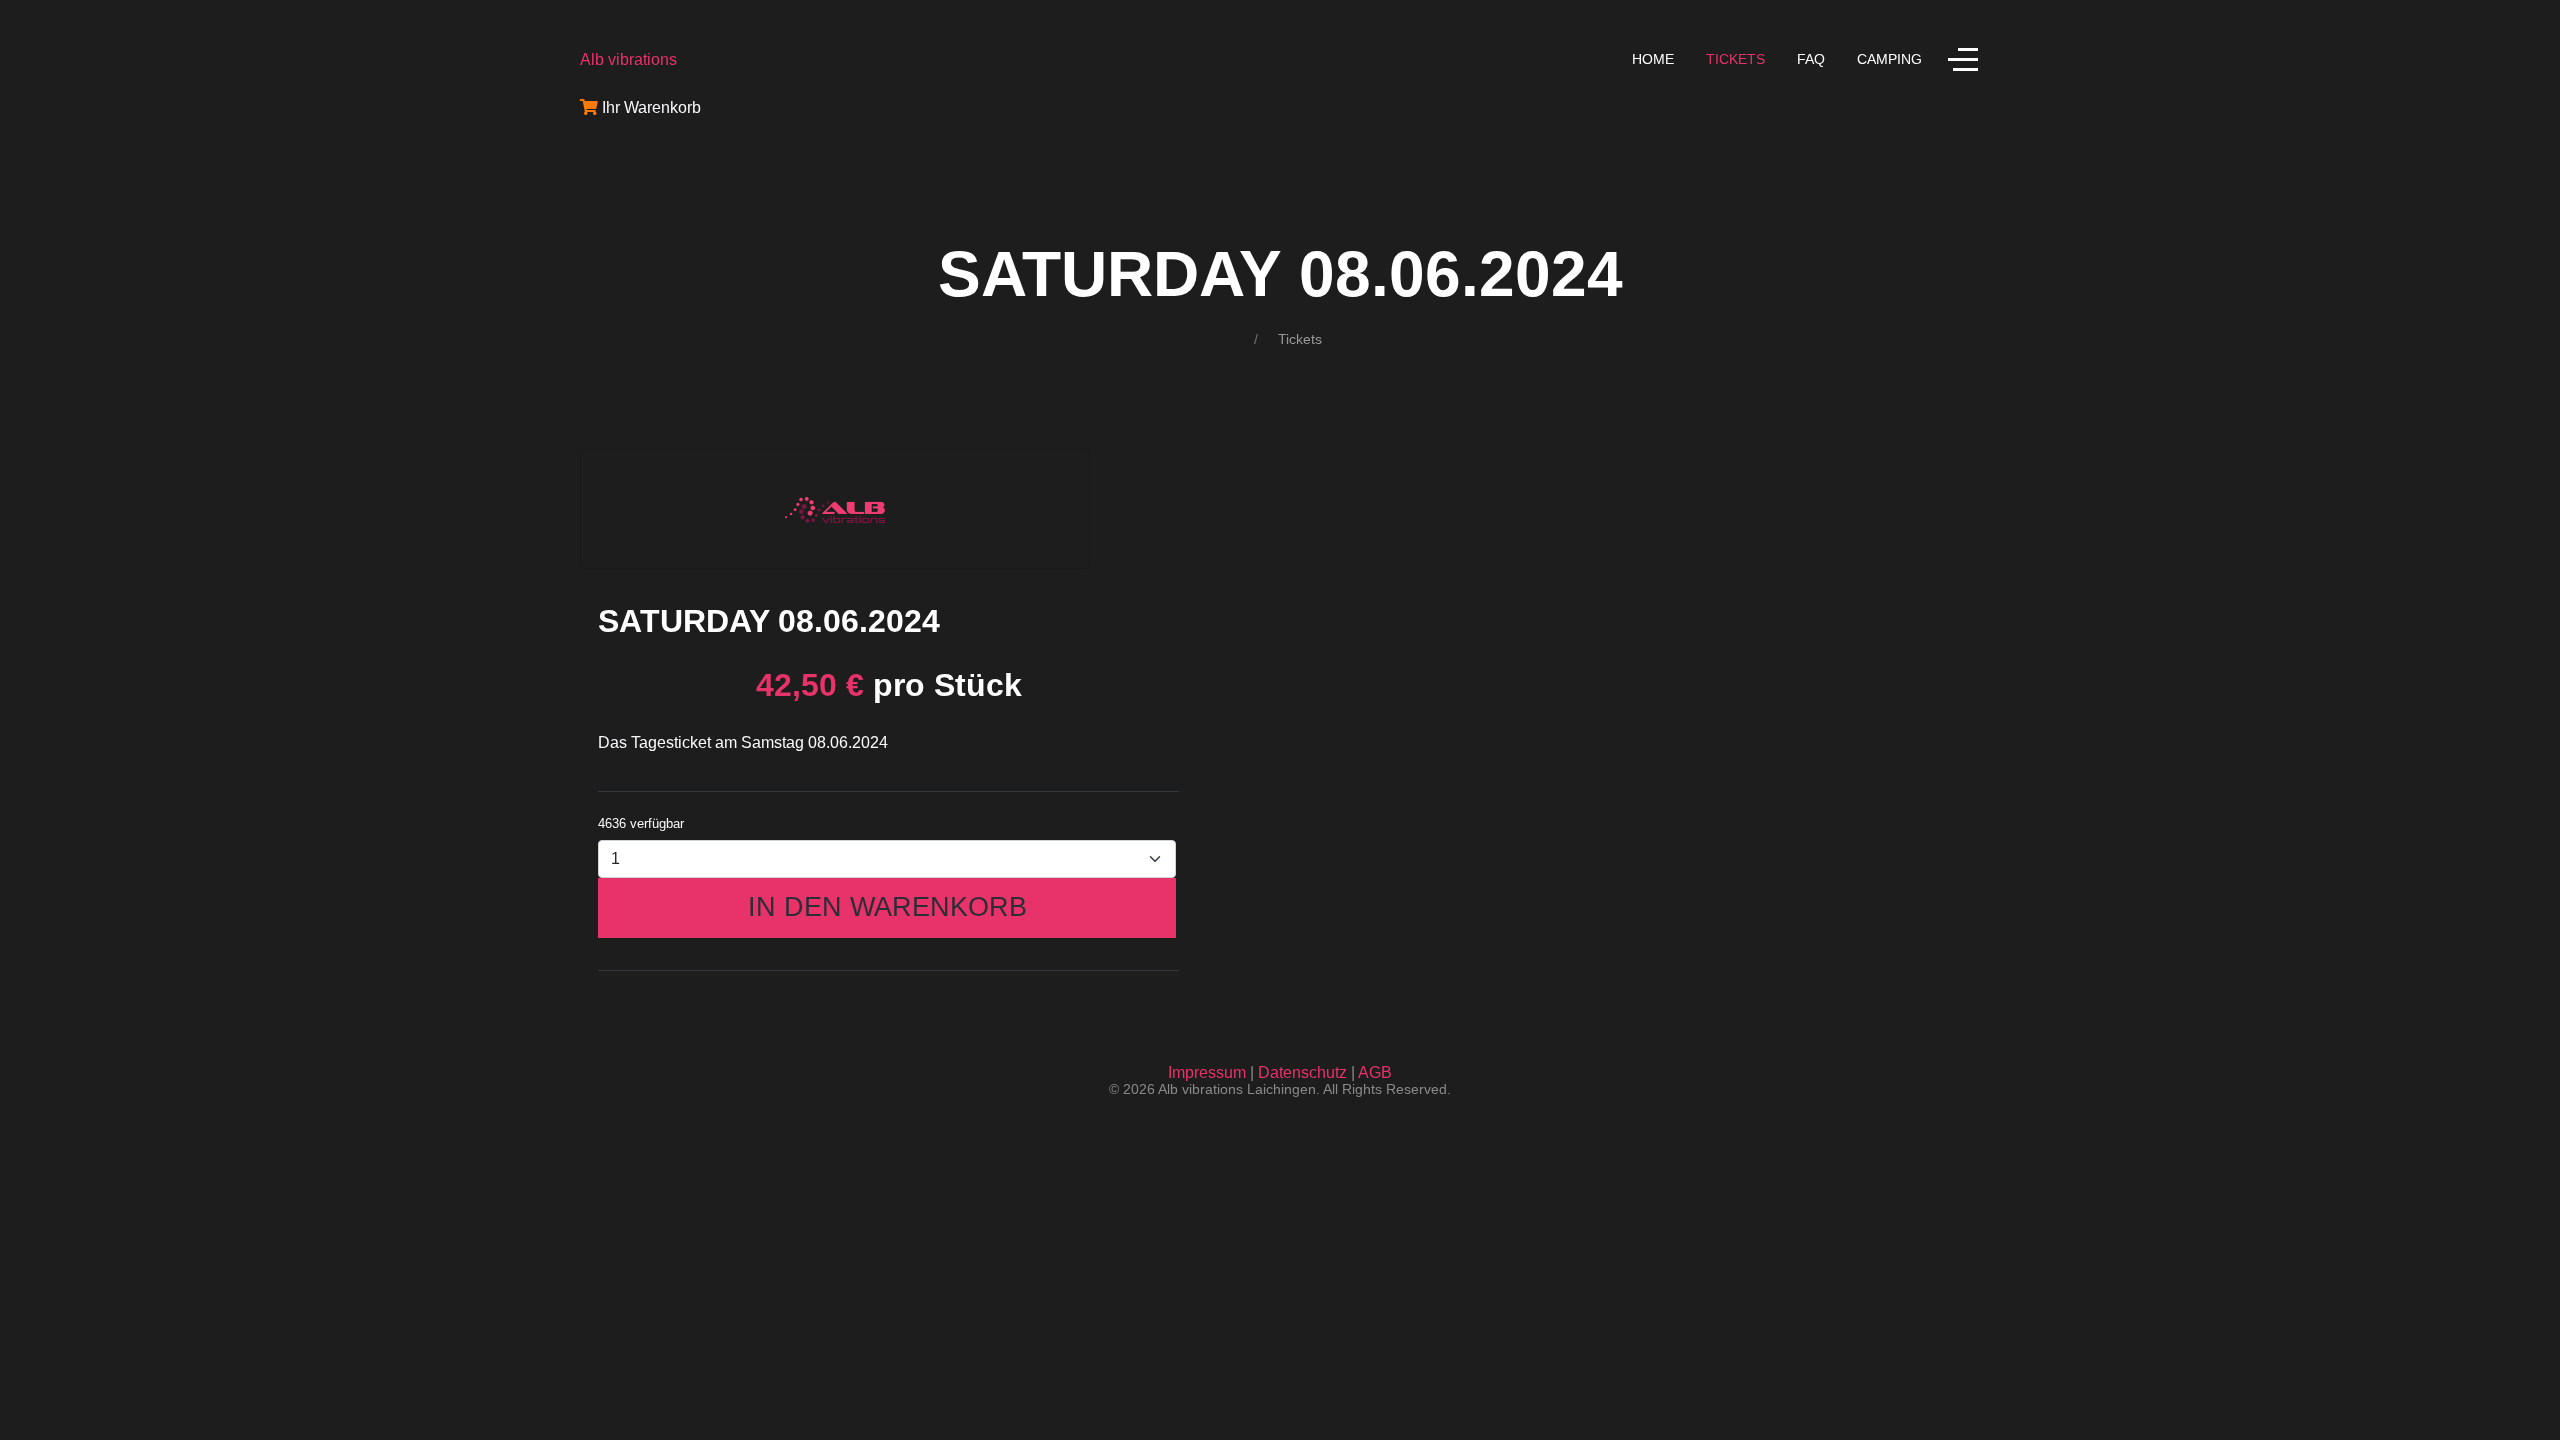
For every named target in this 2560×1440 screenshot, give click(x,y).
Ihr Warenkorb (649, 107)
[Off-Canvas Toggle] (1963, 59)
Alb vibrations (628, 59)
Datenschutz (1302, 1072)
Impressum (1207, 1072)
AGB (1375, 1072)
